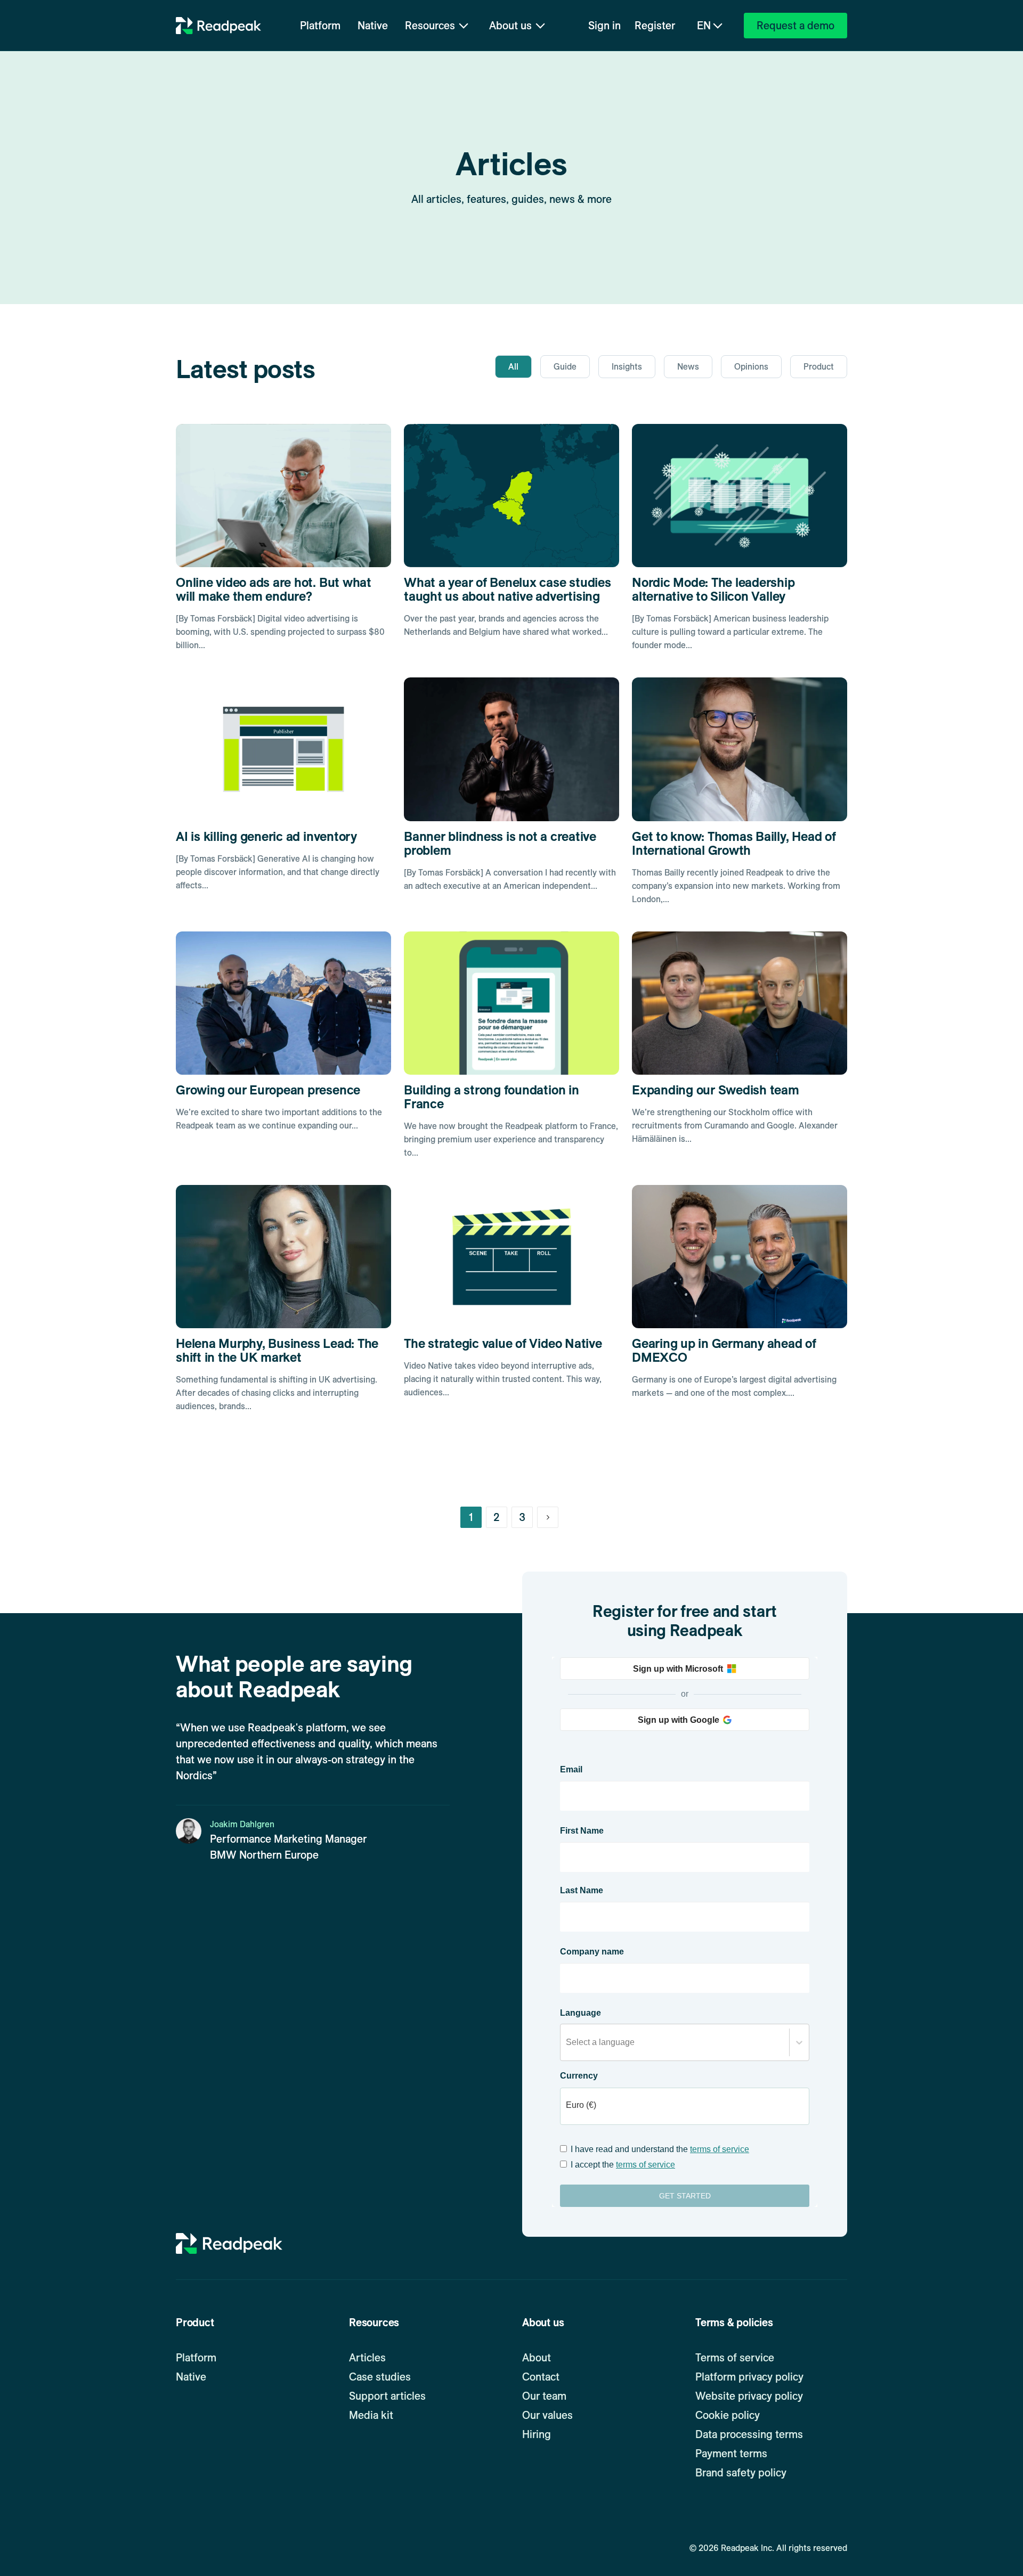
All (513, 367)
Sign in (604, 26)
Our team (544, 2396)
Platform (320, 26)
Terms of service (735, 2358)
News (688, 367)
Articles (367, 2358)
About (537, 2358)
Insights (627, 367)
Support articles (387, 2396)
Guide (565, 367)
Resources (430, 26)
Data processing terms (749, 2434)
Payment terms (731, 2454)
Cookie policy (728, 2415)
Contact (541, 2377)
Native (373, 26)
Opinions (751, 367)
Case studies (380, 2377)
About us (510, 26)
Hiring (537, 2434)
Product (819, 367)
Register (655, 26)
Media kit (371, 2415)
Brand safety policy (741, 2473)
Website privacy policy (749, 2396)
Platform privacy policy (749, 2377)
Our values (547, 2415)
